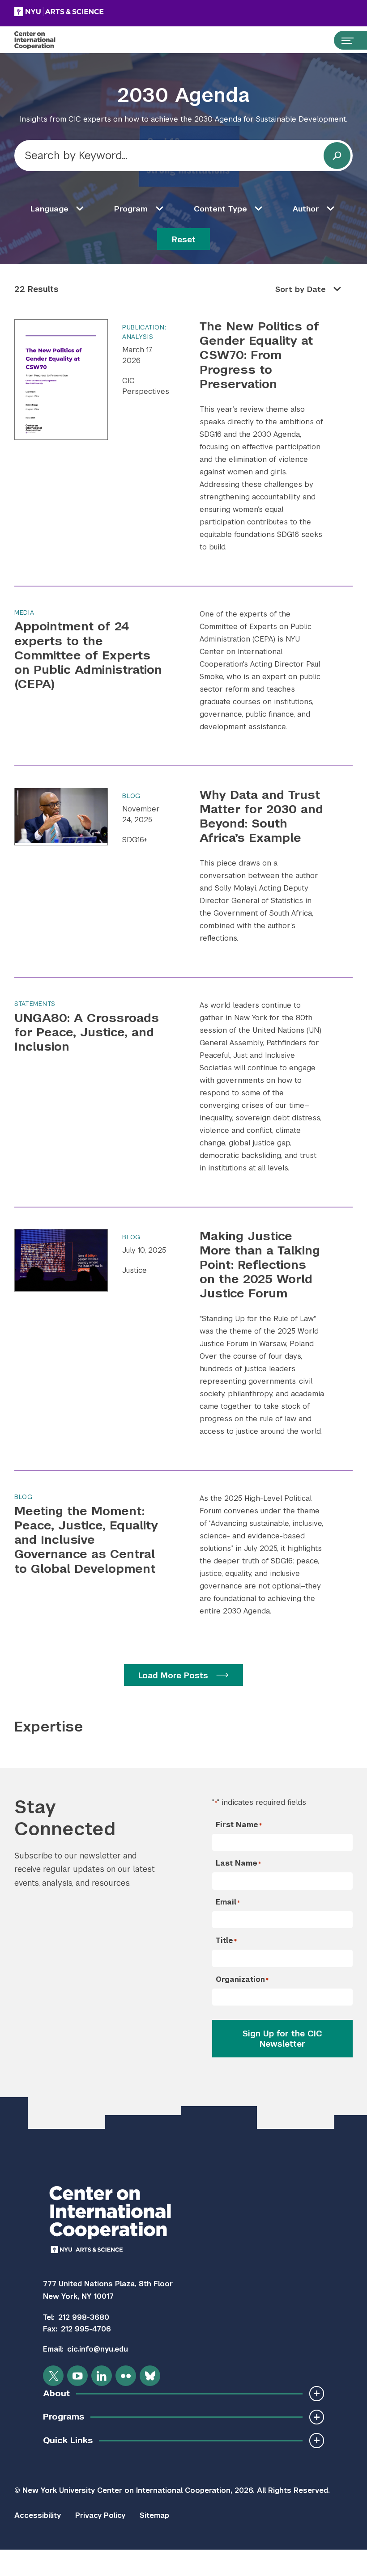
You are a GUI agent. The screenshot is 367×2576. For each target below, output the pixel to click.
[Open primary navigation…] (343, 40)
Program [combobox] (131, 209)
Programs (64, 2417)
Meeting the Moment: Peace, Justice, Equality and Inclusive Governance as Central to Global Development (86, 1540)
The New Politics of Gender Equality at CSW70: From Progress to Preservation (259, 355)
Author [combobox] (306, 209)
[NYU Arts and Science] (81, 12)
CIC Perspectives (146, 386)
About (56, 2393)
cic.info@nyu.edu (98, 2349)
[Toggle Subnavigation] (317, 2393)
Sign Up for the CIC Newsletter (282, 2039)
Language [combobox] (49, 209)
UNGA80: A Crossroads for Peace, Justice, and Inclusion (87, 1032)
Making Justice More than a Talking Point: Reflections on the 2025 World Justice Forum (260, 1265)
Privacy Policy (100, 2515)
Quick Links (68, 2440)
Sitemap (154, 2515)
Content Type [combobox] (220, 209)
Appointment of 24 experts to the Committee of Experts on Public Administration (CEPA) (88, 655)
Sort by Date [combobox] (301, 289)
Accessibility (38, 2515)
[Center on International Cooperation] (44, 40)
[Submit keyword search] (337, 156)
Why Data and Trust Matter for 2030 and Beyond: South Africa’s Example (261, 816)
